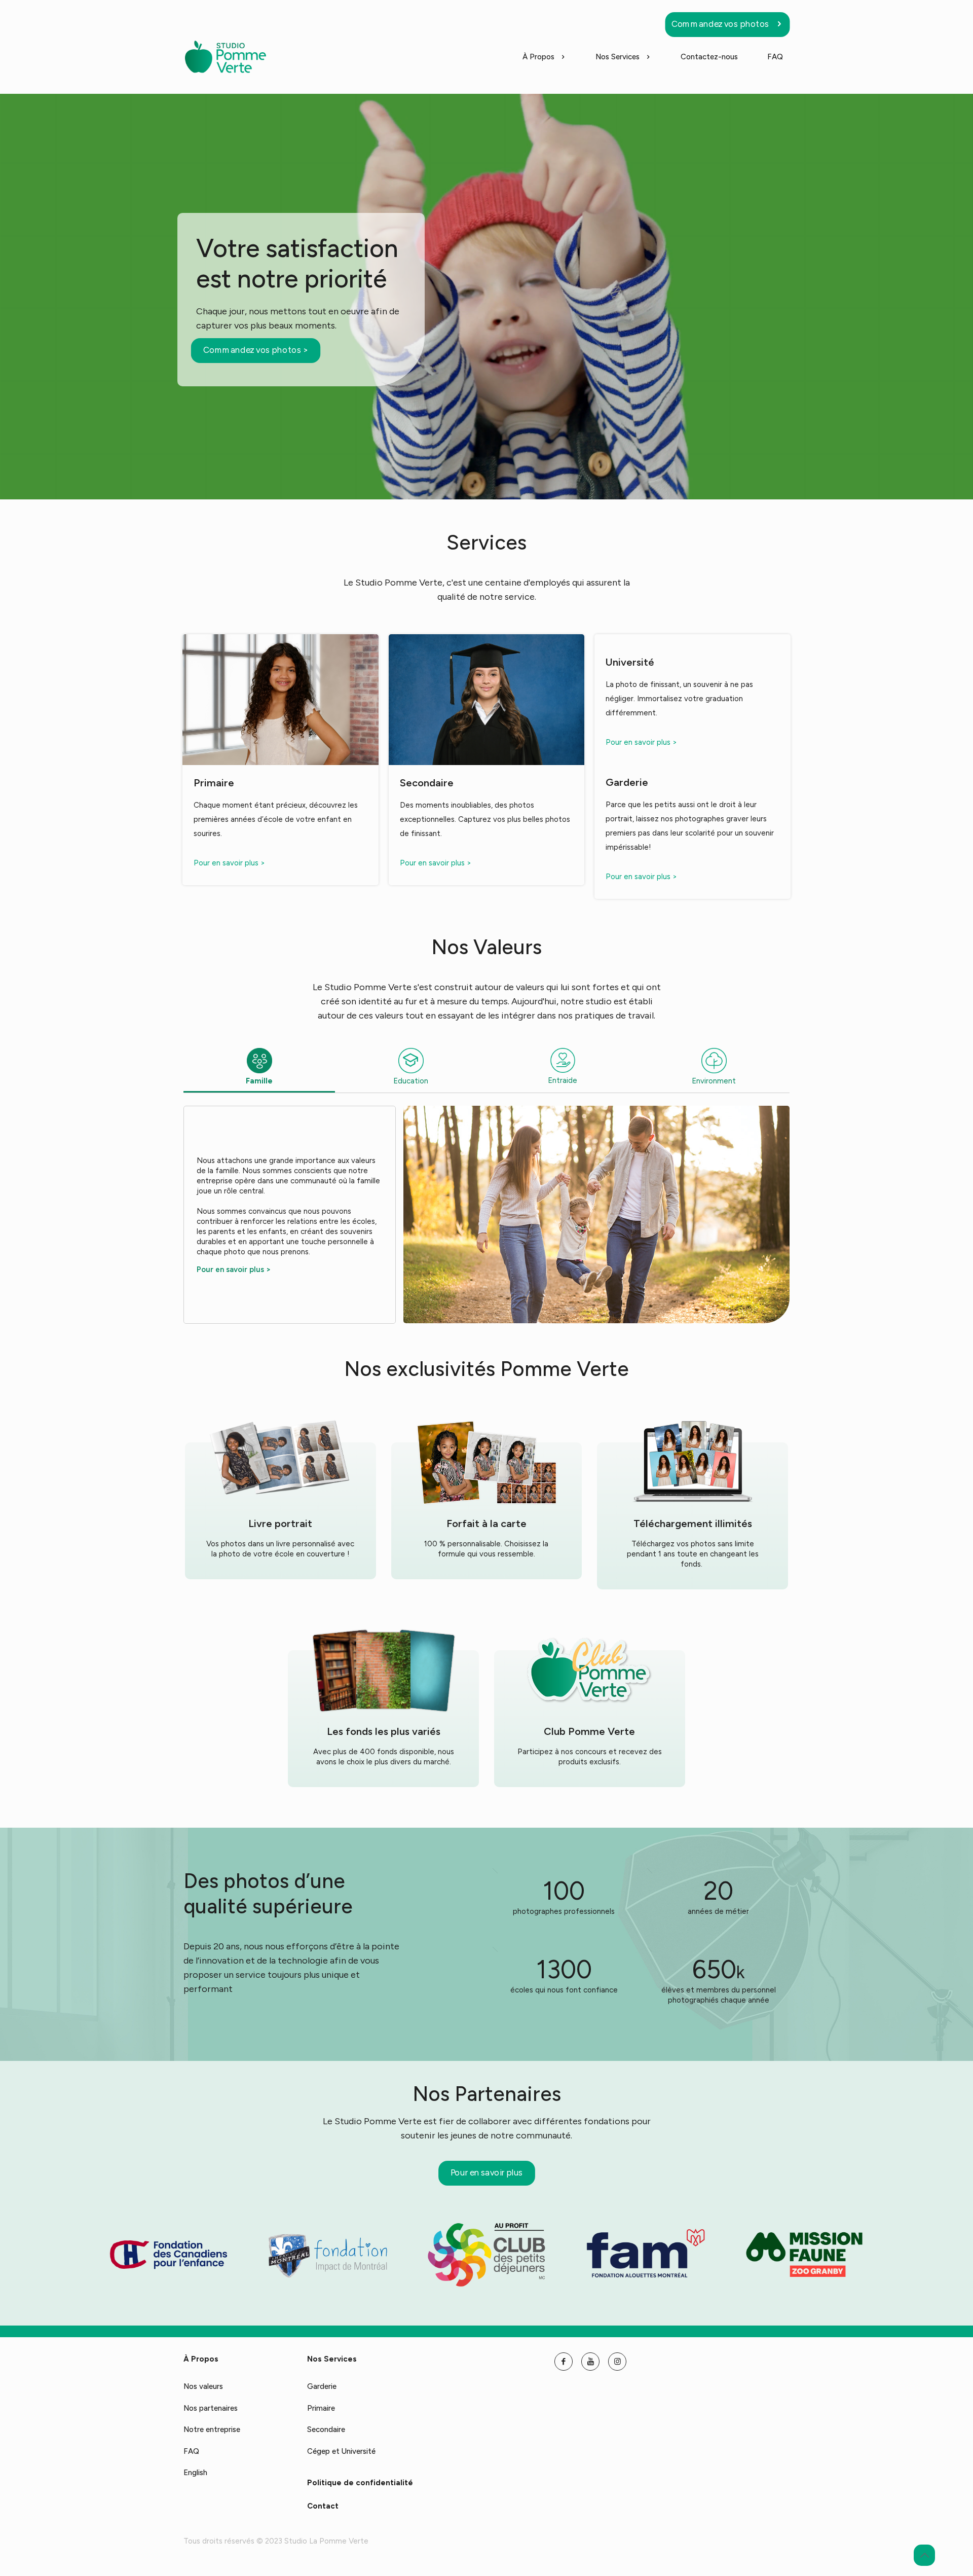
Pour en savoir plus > (229, 863)
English (195, 2473)
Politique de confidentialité (360, 2483)
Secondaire (326, 2429)
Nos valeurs (203, 2386)
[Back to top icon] (924, 2555)
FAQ (191, 2451)
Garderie (322, 2386)
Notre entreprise (212, 2429)
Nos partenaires (211, 2408)
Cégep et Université (341, 2451)
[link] (169, 2255)
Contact (323, 2506)
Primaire (321, 2408)
